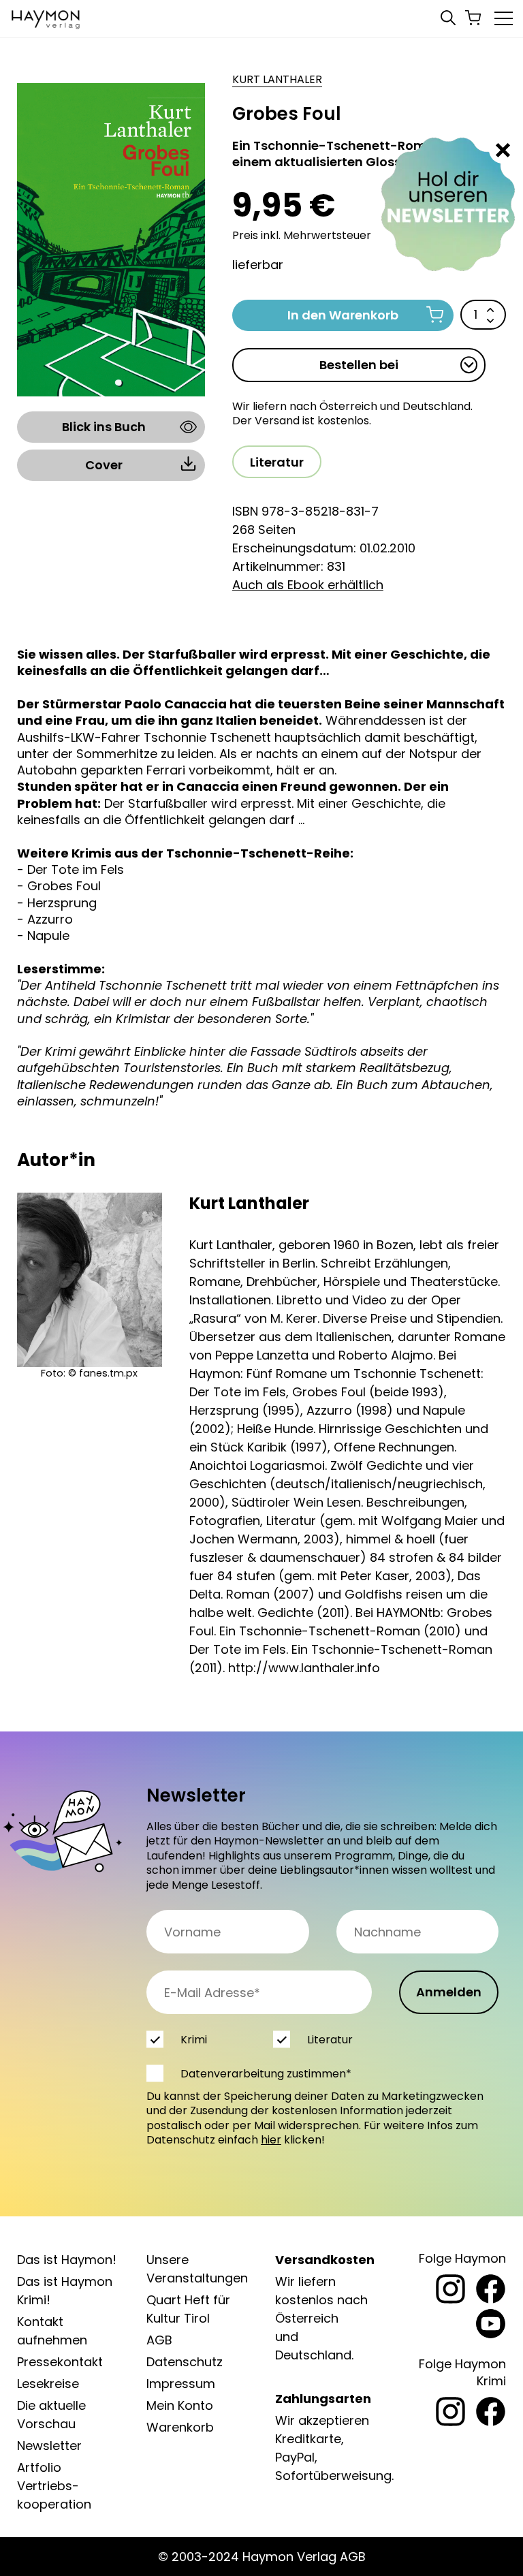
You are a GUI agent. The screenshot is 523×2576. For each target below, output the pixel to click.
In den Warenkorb (343, 315)
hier (271, 2140)
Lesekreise (48, 2384)
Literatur (277, 462)
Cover (104, 465)
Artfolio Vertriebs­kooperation (54, 2486)
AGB (159, 2340)
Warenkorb (180, 2427)
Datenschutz (185, 2362)
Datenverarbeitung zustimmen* (266, 2074)
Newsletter (49, 2446)
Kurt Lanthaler (277, 80)
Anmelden (449, 1992)
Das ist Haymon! (67, 2260)
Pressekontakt (60, 2362)
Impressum (181, 2384)
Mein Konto (180, 2405)
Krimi (194, 2040)
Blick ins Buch (104, 427)
